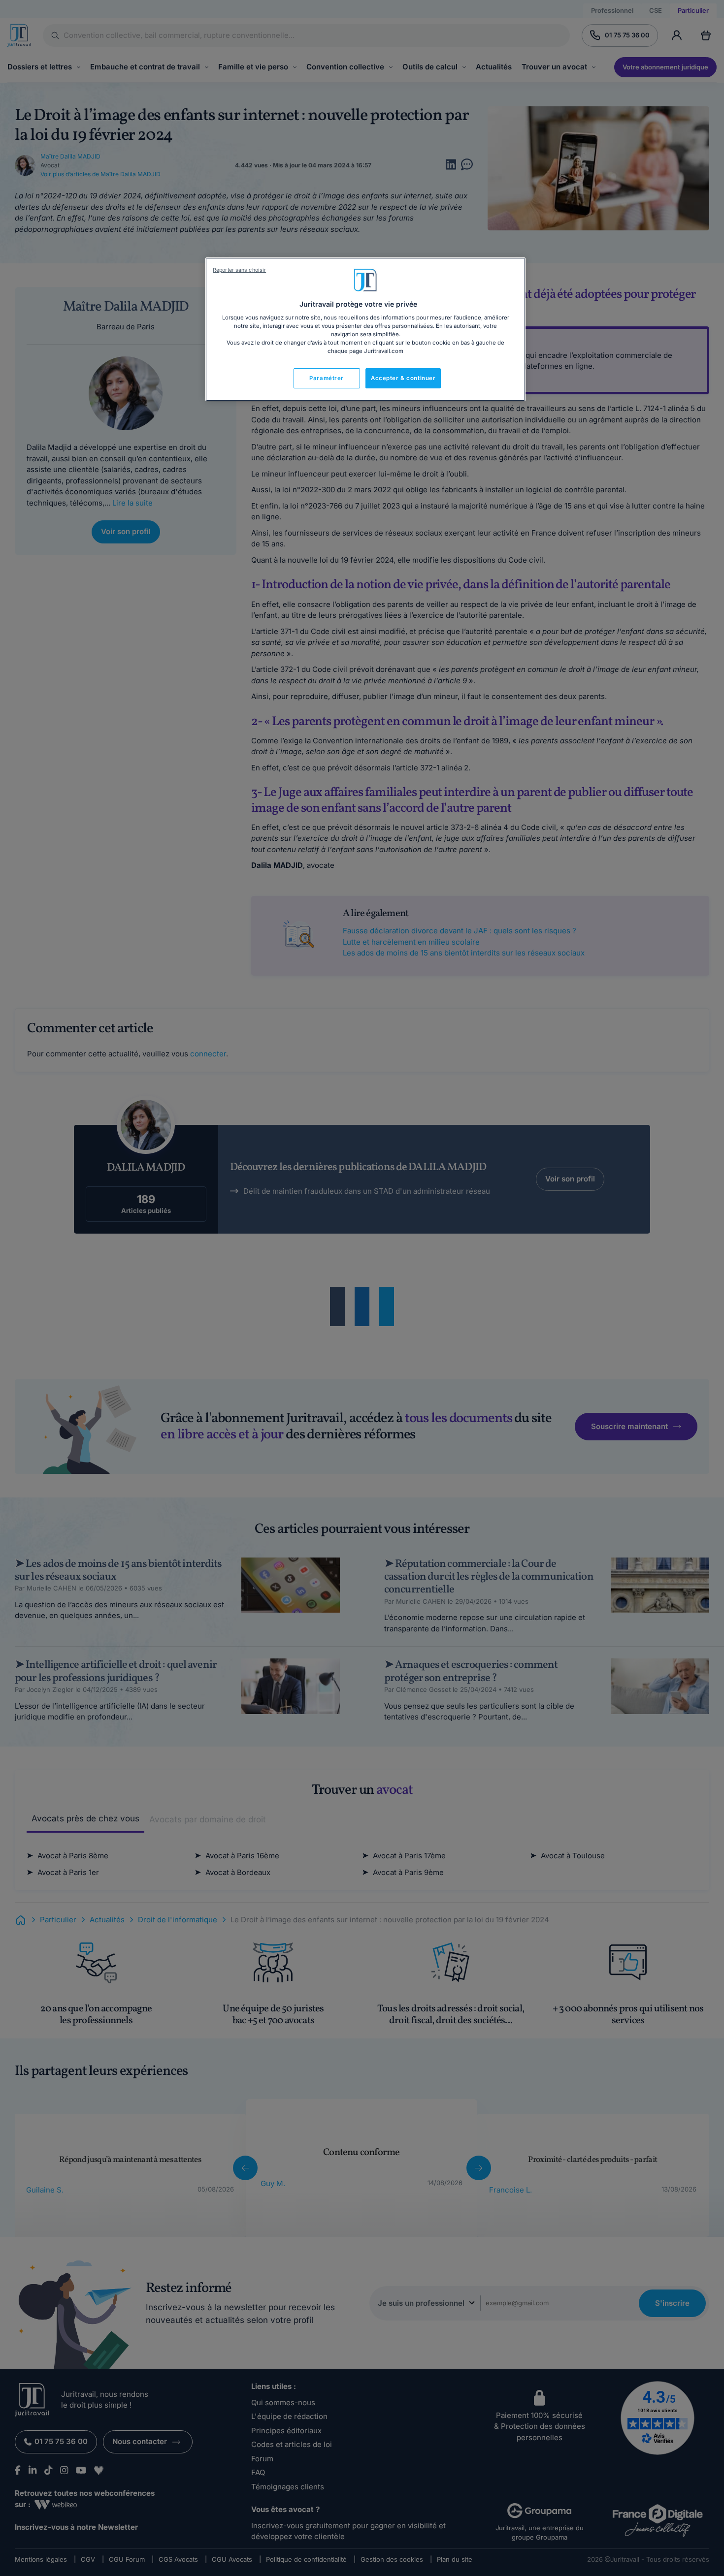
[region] (365, 329)
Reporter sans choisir (239, 270)
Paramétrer (327, 378)
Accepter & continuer (403, 378)
